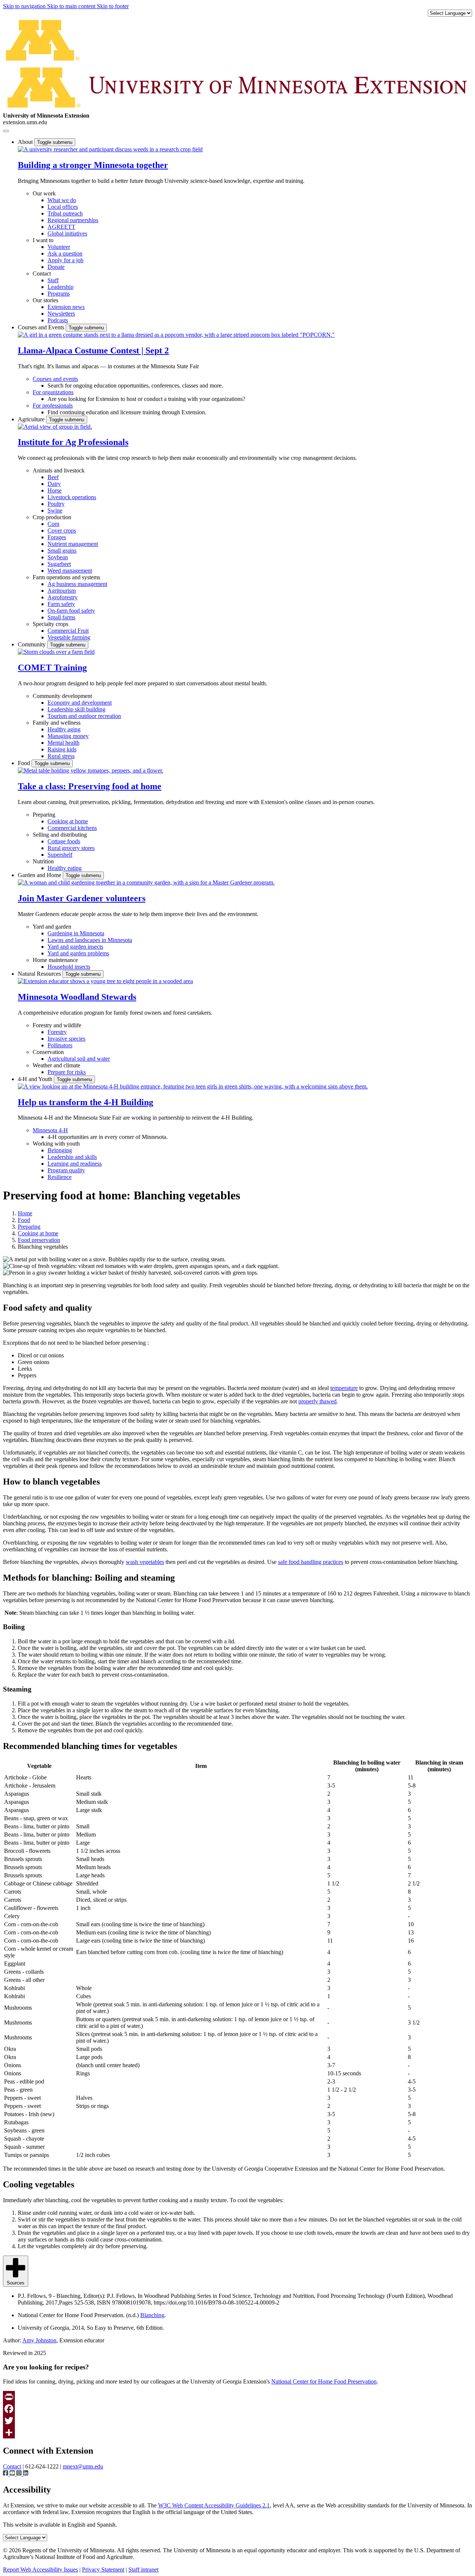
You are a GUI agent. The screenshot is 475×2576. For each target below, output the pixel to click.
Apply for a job (65, 260)
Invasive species (66, 1039)
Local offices (63, 207)
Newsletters (61, 314)
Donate (56, 267)
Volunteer (59, 247)
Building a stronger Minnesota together (93, 165)
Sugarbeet (59, 564)
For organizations (53, 392)
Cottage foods (64, 841)
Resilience (60, 1177)
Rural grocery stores (71, 848)
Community (32, 644)
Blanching (152, 2315)
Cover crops (62, 531)
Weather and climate (56, 1065)
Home (25, 1213)
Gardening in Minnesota (76, 933)
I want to (43, 240)
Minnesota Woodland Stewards (77, 997)
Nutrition (43, 861)
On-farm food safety (71, 611)
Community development (62, 696)
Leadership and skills (72, 1157)
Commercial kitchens (72, 828)
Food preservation (39, 1240)
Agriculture (32, 419)
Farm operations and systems (66, 577)
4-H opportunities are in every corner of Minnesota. (108, 1137)
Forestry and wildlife (57, 1025)
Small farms (61, 617)
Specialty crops (50, 624)
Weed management (70, 571)
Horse (55, 490)
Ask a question (65, 253)
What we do (62, 200)
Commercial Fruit (68, 631)
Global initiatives (67, 233)
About (26, 142)
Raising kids (62, 749)
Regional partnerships (73, 220)
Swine (55, 510)
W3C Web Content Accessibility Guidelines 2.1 (214, 2505)
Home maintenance (55, 960)
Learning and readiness (75, 1164)
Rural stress (61, 756)
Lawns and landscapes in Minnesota (90, 940)
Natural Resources (40, 974)
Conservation (48, 1052)
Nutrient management (73, 544)
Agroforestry (63, 597)
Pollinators (60, 1045)
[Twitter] (237, 2421)
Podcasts (58, 320)
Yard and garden (52, 927)
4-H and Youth (36, 1079)
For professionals (53, 406)
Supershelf (60, 855)
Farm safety (61, 604)
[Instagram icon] (20, 2474)
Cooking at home (68, 821)
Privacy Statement (103, 2570)
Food (25, 763)
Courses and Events (42, 327)
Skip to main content (72, 6)
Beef (53, 477)
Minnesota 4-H (50, 1130)
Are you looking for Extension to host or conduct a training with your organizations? (146, 399)
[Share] (237, 2432)
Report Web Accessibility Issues (40, 2570)
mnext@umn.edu (83, 2466)
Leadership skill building (76, 709)
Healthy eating (65, 868)
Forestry (57, 1032)
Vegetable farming (69, 637)
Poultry (56, 504)
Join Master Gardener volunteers (82, 898)
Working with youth (56, 1144)
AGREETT (61, 227)
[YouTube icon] (13, 2474)
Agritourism (62, 591)
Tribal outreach (65, 213)
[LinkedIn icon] (26, 2474)
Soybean (58, 557)
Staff (53, 280)
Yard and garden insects (75, 947)
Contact (42, 274)
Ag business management (77, 584)
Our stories (45, 300)
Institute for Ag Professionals (73, 442)
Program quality (66, 1170)
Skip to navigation (25, 6)
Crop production (52, 517)
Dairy (54, 484)
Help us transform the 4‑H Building (86, 1102)
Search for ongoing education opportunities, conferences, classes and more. (135, 386)
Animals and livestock (59, 470)
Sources (16, 2283)
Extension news (66, 307)
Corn (53, 524)
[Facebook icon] (6, 2474)
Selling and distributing (60, 835)
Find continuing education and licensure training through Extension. (127, 412)
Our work (44, 193)
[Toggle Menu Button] (6, 131)
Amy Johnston (39, 2340)
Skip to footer (113, 6)
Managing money (68, 736)
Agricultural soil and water (79, 1059)
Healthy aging (64, 729)
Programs (59, 294)
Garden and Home (40, 875)
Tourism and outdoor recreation (84, 716)
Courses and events (55, 379)
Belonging (60, 1150)
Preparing (44, 815)
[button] (110, 149)
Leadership (60, 287)
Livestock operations (72, 497)
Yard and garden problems (78, 953)
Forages (57, 537)
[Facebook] (237, 2409)
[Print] (237, 2397)
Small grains (62, 551)
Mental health (63, 743)
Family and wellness (57, 723)
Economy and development (80, 703)
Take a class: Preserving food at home (90, 786)
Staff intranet (143, 2570)
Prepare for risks (67, 1072)
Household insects (69, 967)
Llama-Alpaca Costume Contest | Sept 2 (93, 350)
